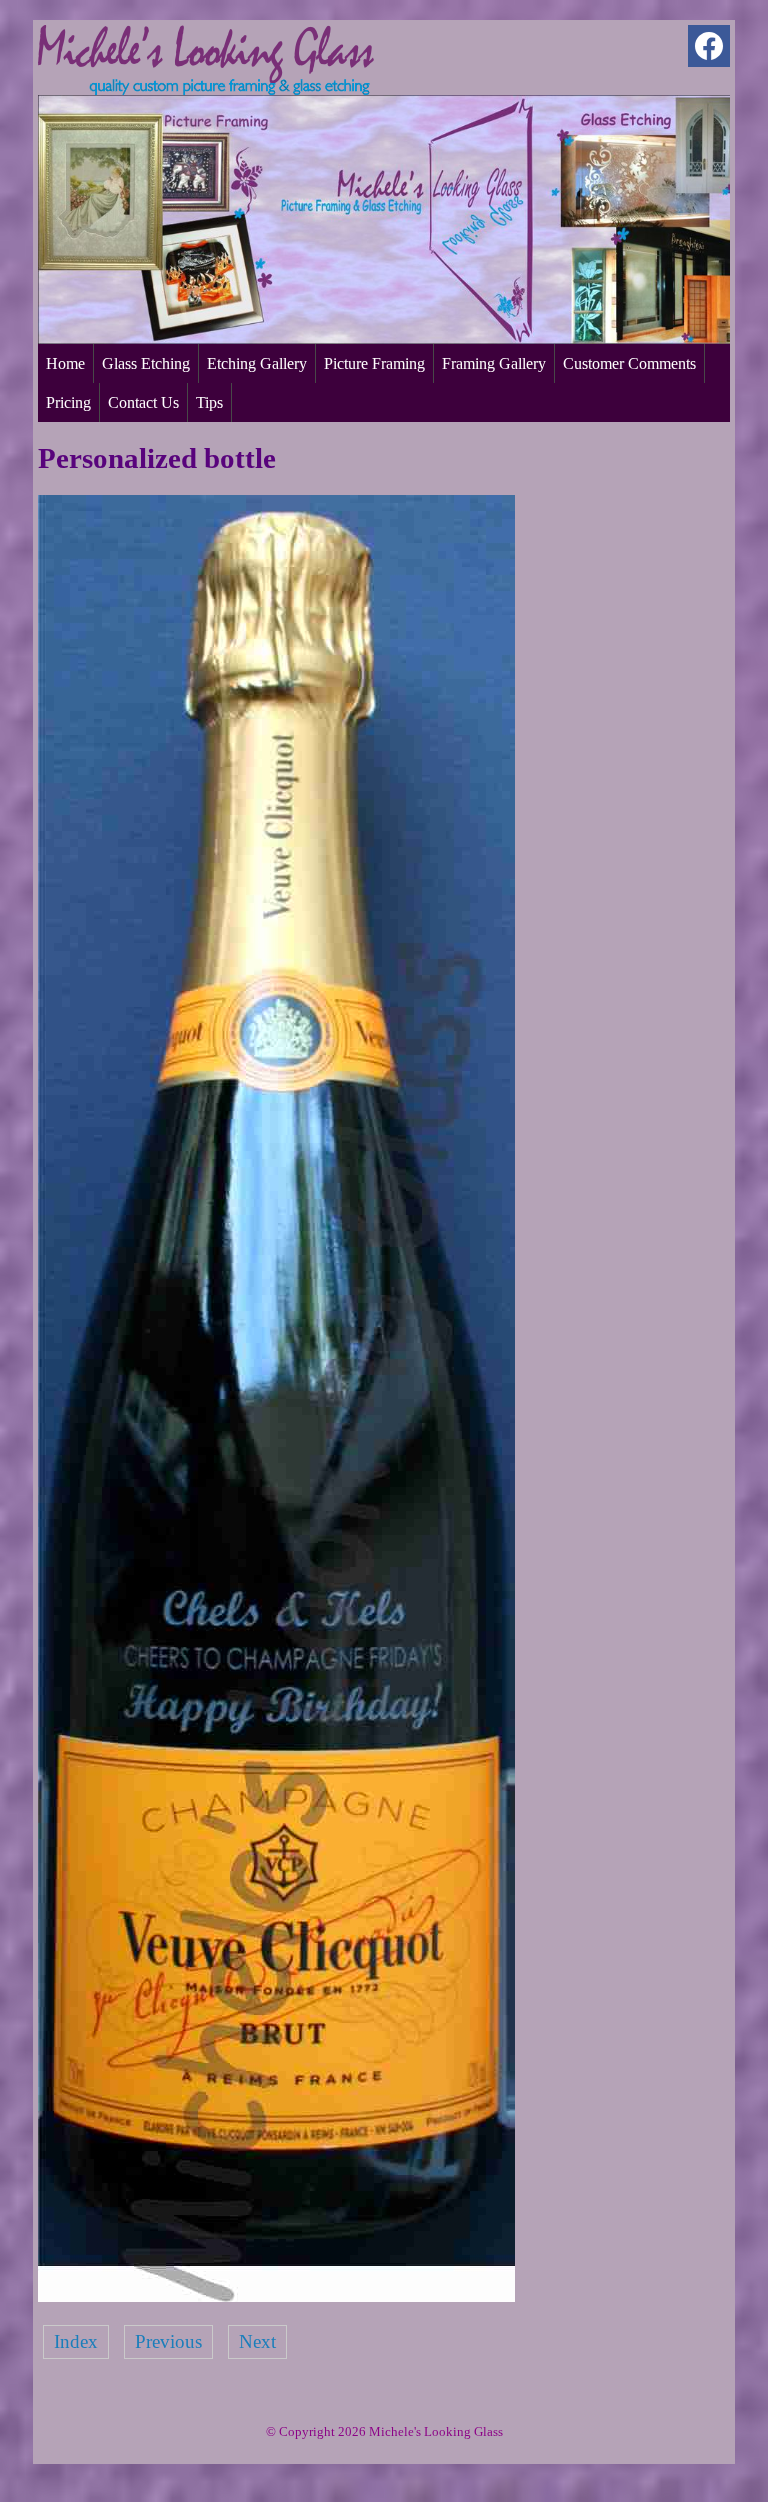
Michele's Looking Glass (436, 2431)
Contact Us (143, 402)
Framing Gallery (494, 363)
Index (76, 2341)
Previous (168, 2341)
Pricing (68, 402)
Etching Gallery (257, 363)
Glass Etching (146, 363)
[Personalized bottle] (276, 2295)
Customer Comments (629, 363)
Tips (209, 402)
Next (257, 2341)
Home (65, 363)
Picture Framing (374, 363)
